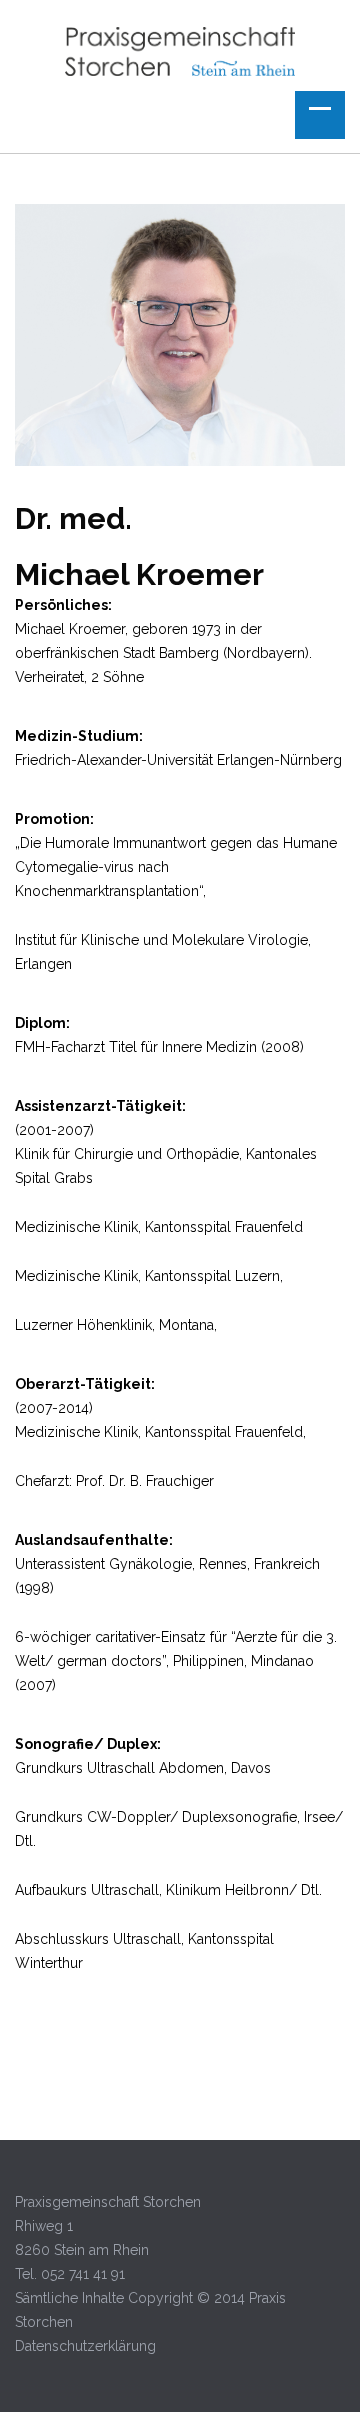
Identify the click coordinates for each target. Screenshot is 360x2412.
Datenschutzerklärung (85, 2346)
